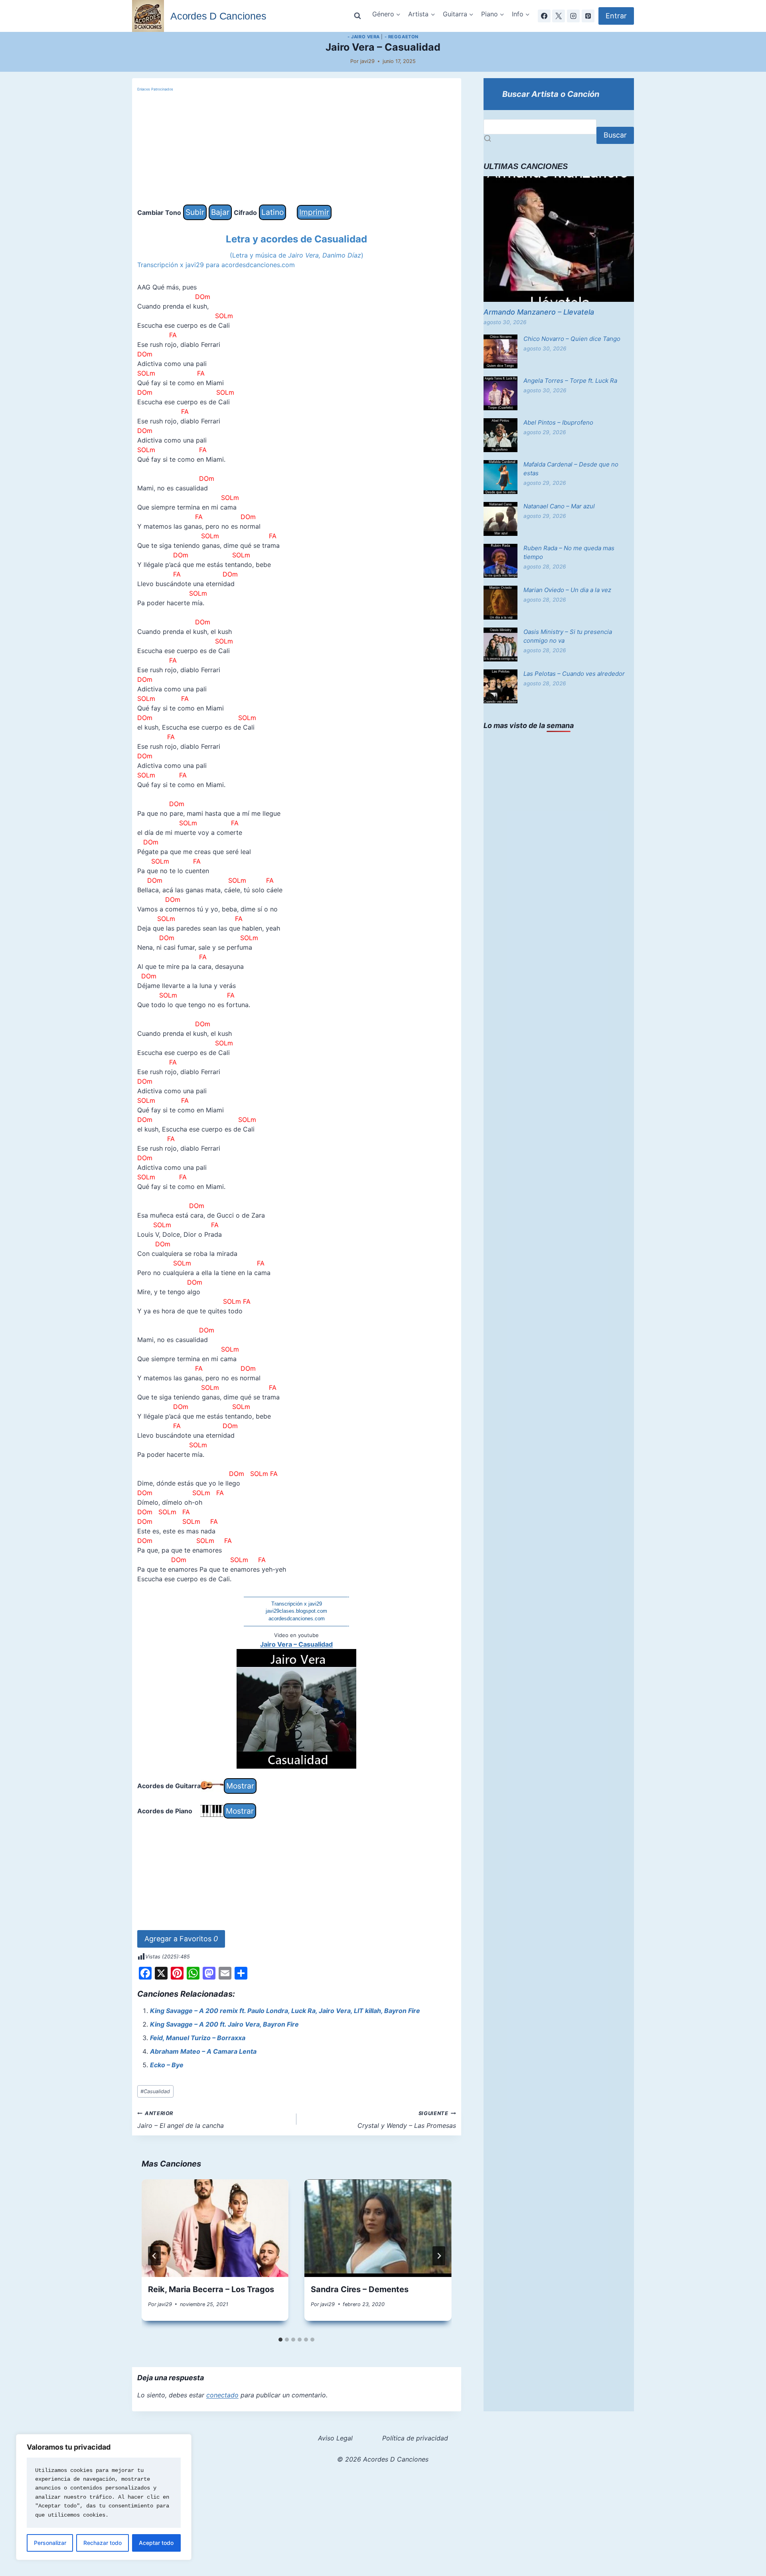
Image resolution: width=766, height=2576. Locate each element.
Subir (195, 212)
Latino (272, 212)
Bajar (220, 212)
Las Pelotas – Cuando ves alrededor (574, 674)
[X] (559, 16)
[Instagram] (573, 16)
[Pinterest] (588, 16)
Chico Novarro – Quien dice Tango (572, 339)
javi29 (367, 61)
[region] (104, 2497)
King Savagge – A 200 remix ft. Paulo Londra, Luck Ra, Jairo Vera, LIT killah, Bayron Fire (285, 2011)
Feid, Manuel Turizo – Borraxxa (198, 2038)
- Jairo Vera (364, 37)
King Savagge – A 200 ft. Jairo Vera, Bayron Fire (224, 2024)
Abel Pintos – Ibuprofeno (558, 422)
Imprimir (314, 212)
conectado (222, 2395)
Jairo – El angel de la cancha (181, 2120)
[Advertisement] (297, 149)
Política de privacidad (415, 2438)
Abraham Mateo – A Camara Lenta (203, 2051)
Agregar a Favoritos (181, 1939)
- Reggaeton (402, 37)
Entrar (616, 16)
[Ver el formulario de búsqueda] (357, 16)
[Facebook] (544, 16)
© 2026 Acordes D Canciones (383, 2459)
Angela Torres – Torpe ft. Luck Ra (570, 381)
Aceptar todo (156, 2543)
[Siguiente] (439, 2256)
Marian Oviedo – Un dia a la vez (567, 590)
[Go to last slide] (154, 2256)
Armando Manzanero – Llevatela (539, 312)
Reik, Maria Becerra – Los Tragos (211, 2289)
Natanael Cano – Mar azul (559, 506)
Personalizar (50, 2543)
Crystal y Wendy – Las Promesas (407, 2120)
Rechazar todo (103, 2543)
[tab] (280, 2340)
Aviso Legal (335, 2438)
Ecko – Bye (167, 2065)
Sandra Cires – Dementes (360, 2289)
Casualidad (155, 2091)
